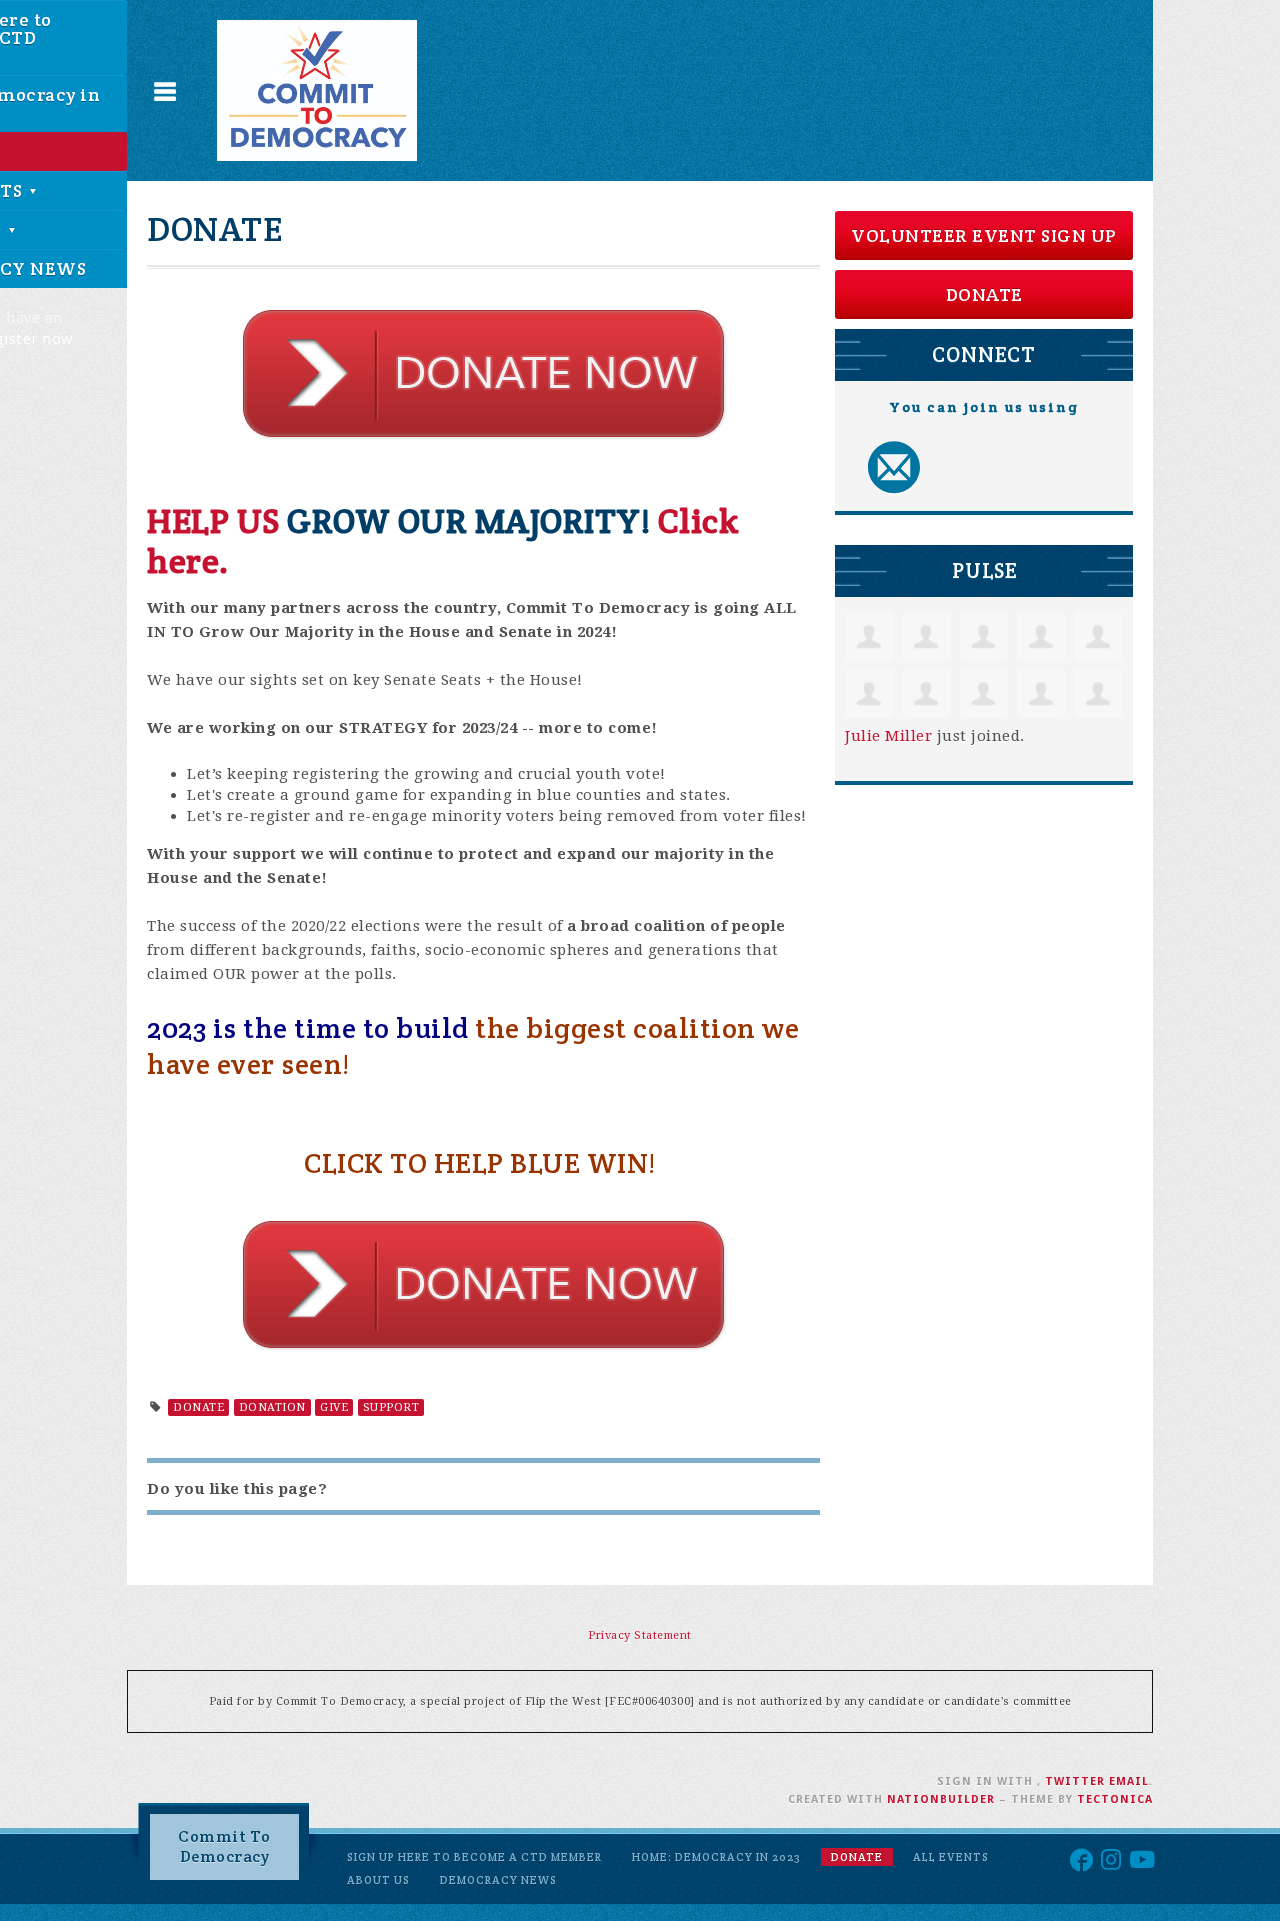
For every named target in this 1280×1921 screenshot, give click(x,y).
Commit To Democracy (224, 1846)
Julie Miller (888, 736)
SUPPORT (391, 1407)
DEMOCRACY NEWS (498, 1880)
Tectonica (1115, 1799)
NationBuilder (941, 1799)
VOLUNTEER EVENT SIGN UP (984, 235)
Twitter (1075, 1781)
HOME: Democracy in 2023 (716, 1857)
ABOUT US (378, 1880)
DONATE (198, 1407)
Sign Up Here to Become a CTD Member (474, 1857)
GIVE (334, 1407)
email (1129, 1781)
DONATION (272, 1407)
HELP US (217, 521)
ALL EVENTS (951, 1857)
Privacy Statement (640, 1635)
